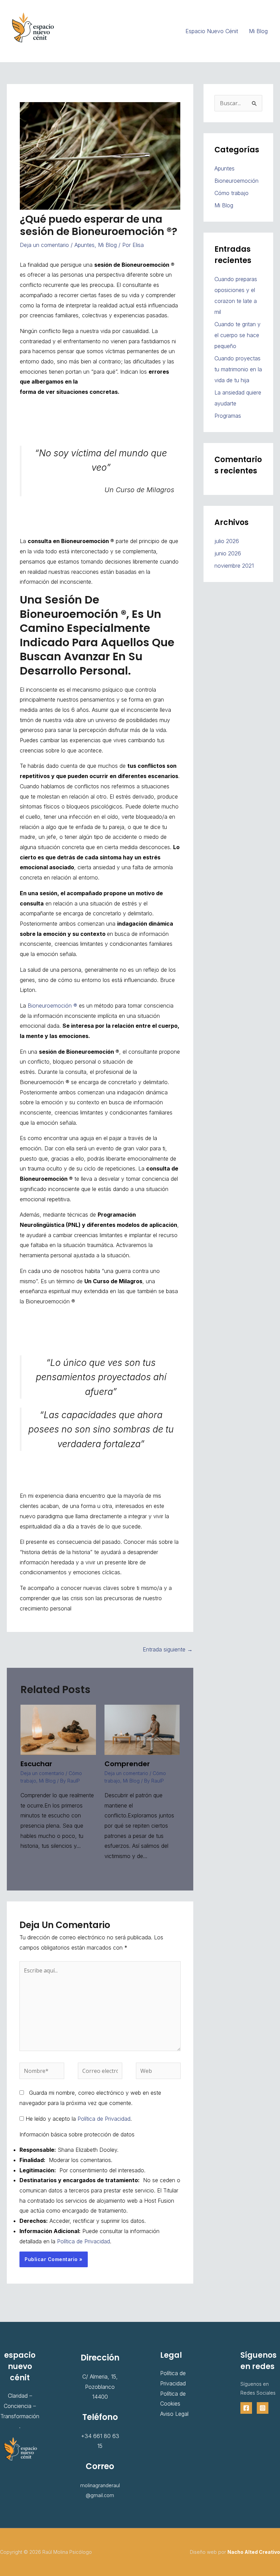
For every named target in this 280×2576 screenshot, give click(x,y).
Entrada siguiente (168, 1649)
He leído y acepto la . (78, 2119)
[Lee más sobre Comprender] (142, 1729)
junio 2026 (228, 553)
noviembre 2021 (234, 566)
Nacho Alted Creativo (254, 2552)
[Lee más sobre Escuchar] (58, 1729)
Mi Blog (258, 31)
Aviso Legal (174, 2414)
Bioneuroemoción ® (52, 1006)
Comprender (127, 1764)
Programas (228, 416)
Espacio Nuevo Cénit (212, 31)
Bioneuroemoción (236, 181)
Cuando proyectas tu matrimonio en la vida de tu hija (238, 369)
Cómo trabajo (232, 193)
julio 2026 (227, 541)
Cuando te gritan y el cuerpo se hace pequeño (237, 335)
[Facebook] (246, 2408)
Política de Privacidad (104, 2119)
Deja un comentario (44, 245)
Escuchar (36, 1764)
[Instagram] (263, 2408)
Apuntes (85, 245)
